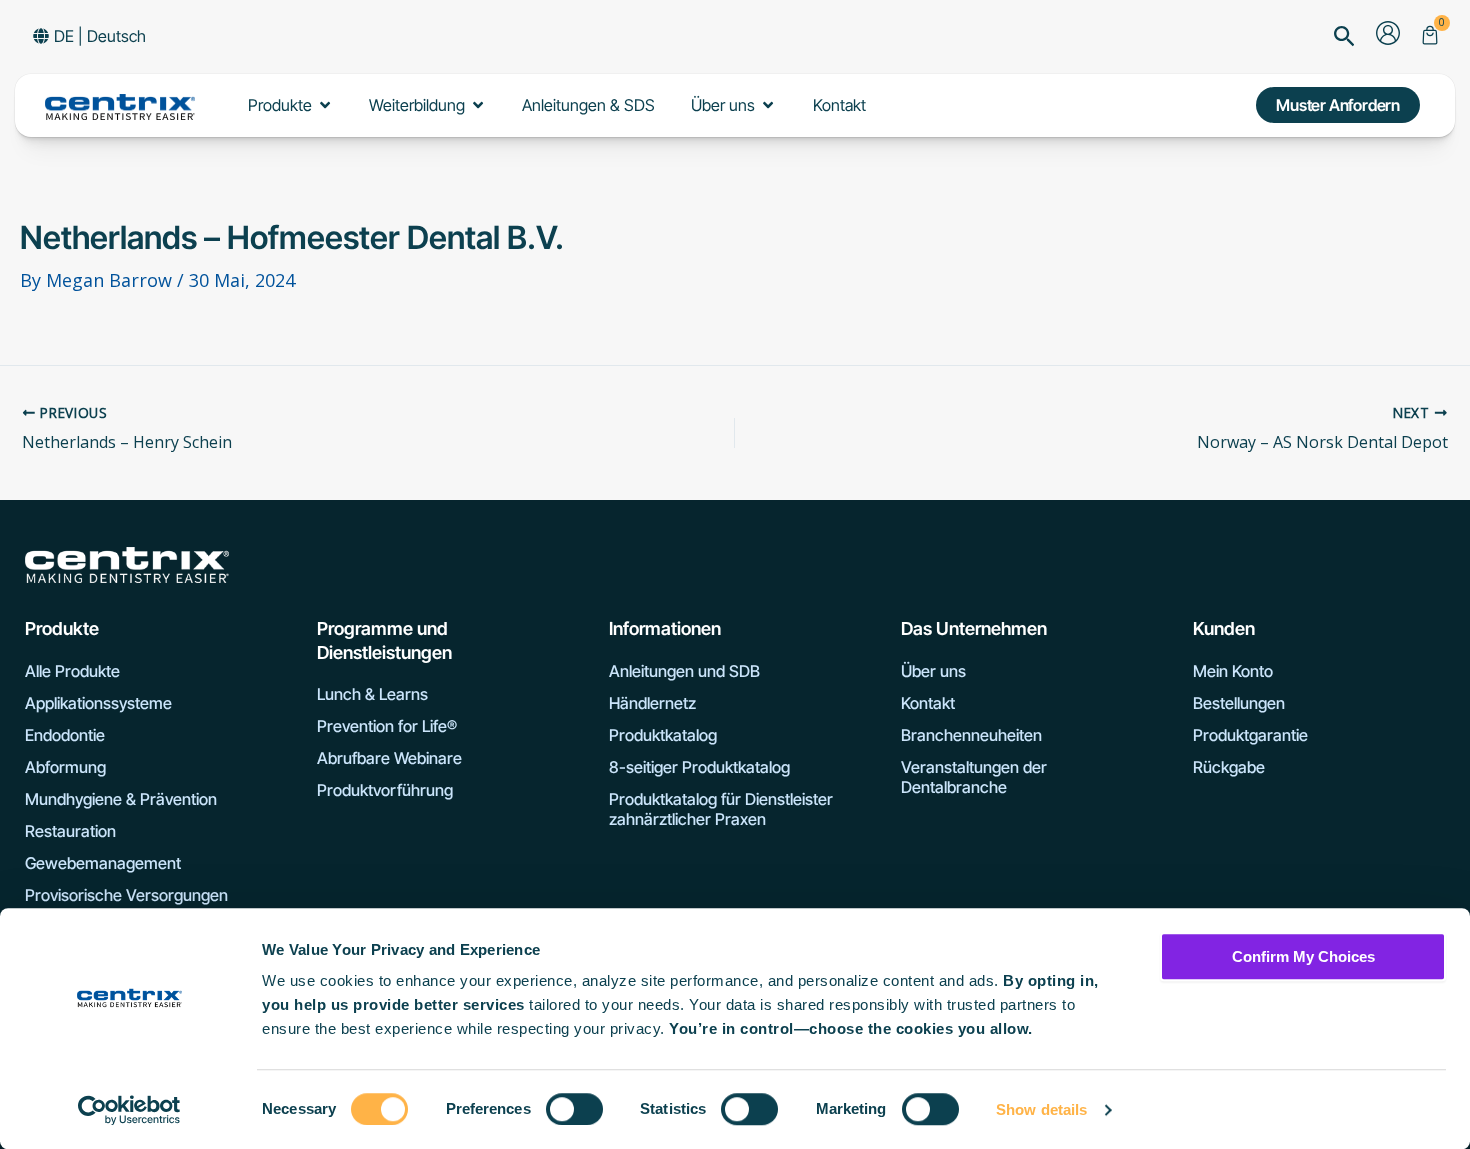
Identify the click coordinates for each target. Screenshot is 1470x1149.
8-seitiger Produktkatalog (699, 767)
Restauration (70, 831)
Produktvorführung (385, 790)
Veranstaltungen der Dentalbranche (974, 777)
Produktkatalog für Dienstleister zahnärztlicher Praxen (721, 809)
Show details (1041, 1109)
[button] (1344, 37)
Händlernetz (652, 703)
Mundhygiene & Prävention (121, 799)
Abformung (65, 767)
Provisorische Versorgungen (126, 895)
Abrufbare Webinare (389, 758)
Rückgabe (1229, 767)
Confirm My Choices (1303, 956)
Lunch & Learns (372, 694)
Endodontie (65, 735)
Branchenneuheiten (971, 735)
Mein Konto (1233, 671)
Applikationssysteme (98, 703)
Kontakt (928, 703)
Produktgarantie (1250, 735)
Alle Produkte (72, 671)
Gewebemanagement (103, 863)
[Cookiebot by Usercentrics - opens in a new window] (129, 1110)
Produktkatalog (663, 735)
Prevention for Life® (387, 726)
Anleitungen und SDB (684, 671)
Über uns (933, 671)
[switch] (574, 1109)
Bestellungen (1239, 703)
